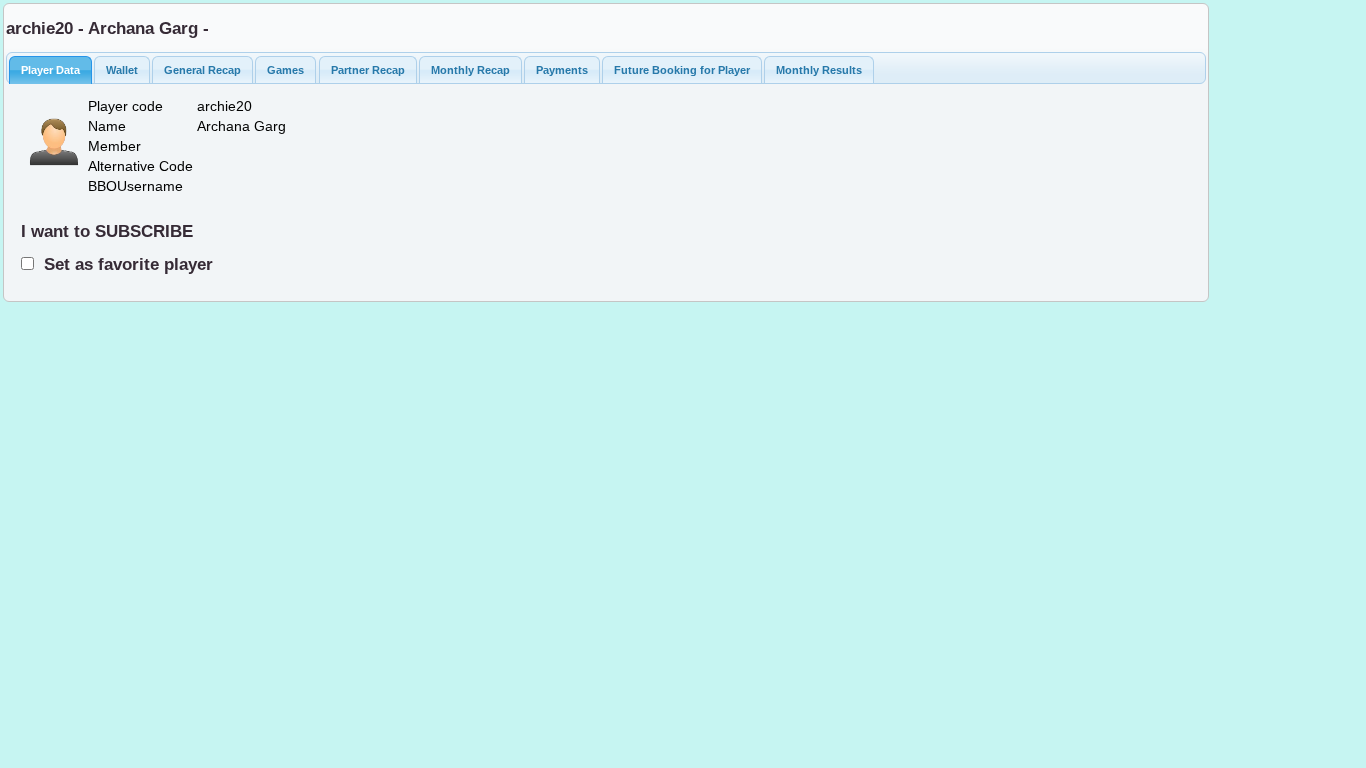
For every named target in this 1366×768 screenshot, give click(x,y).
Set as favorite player (123, 264)
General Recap (202, 70)
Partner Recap (368, 70)
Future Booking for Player (682, 70)
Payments (562, 70)
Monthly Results (819, 70)
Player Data (50, 70)
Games (285, 70)
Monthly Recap (470, 70)
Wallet (122, 70)
